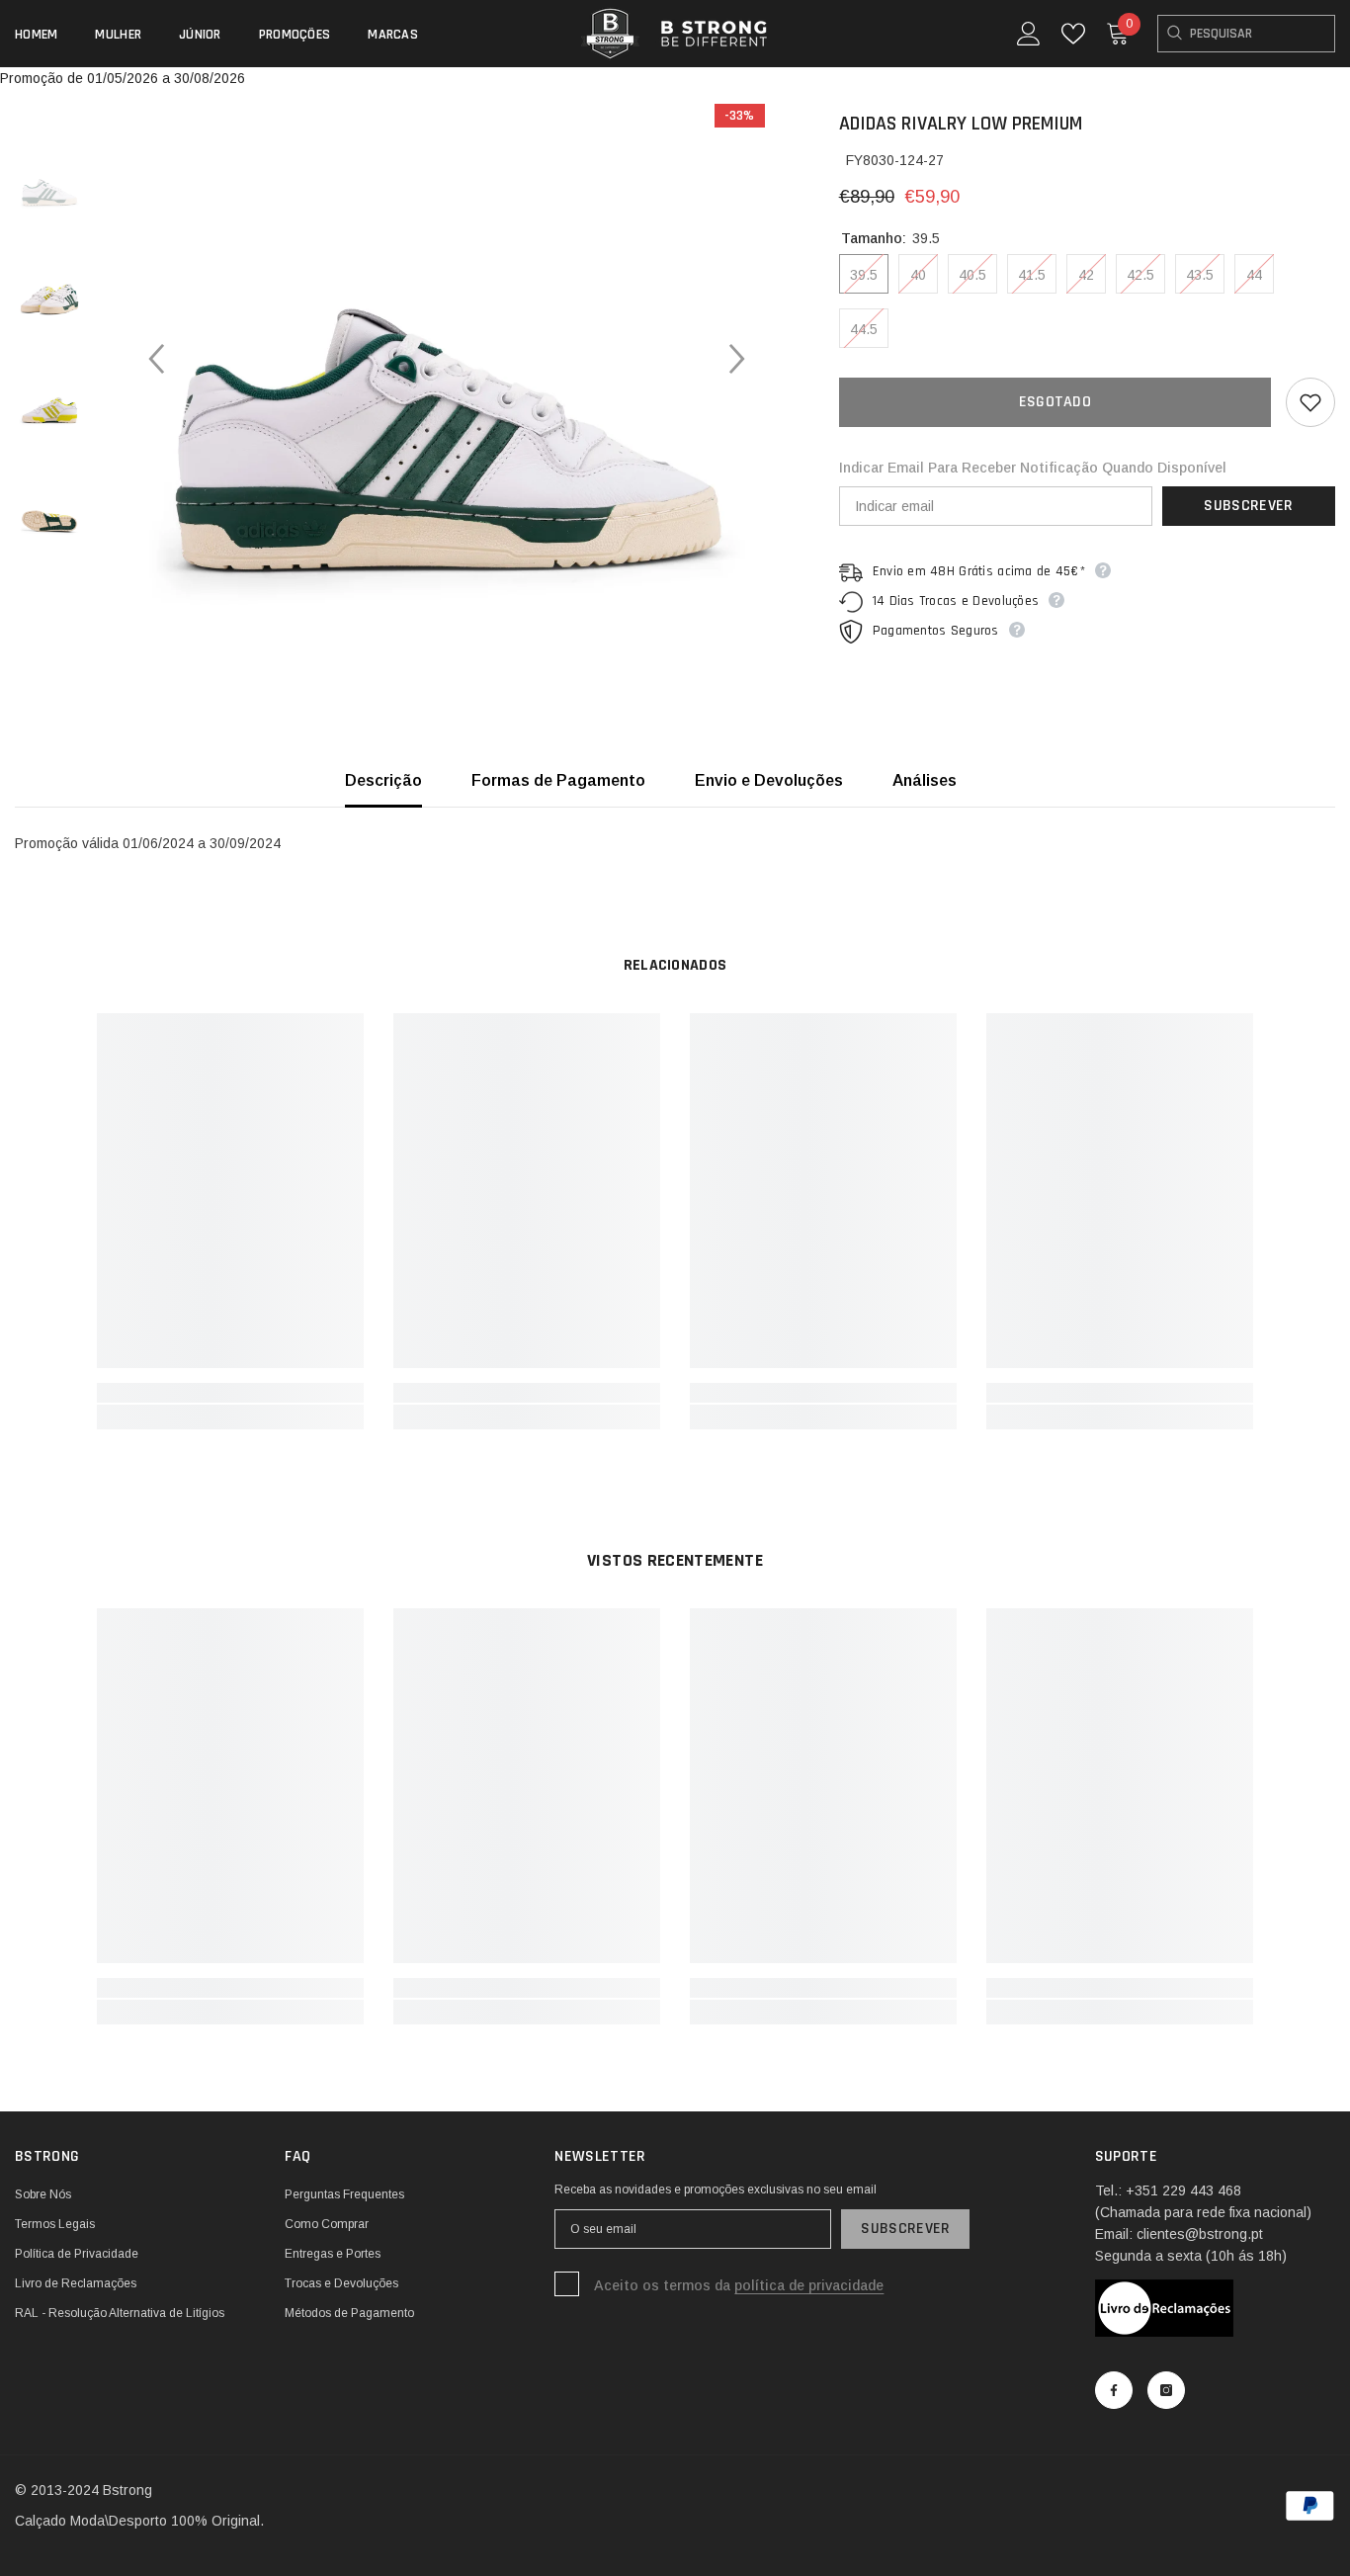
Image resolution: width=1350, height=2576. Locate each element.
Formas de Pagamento (558, 780)
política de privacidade (809, 2285)
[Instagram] (1166, 2390)
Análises (925, 780)
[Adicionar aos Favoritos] (1310, 402)
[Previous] (156, 359)
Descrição (383, 780)
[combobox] (1246, 34)
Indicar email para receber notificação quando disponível (1033, 468)
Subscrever (1248, 506)
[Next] (737, 359)
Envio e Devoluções (769, 780)
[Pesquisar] (1246, 34)
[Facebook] (1114, 2390)
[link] (230, 1393)
